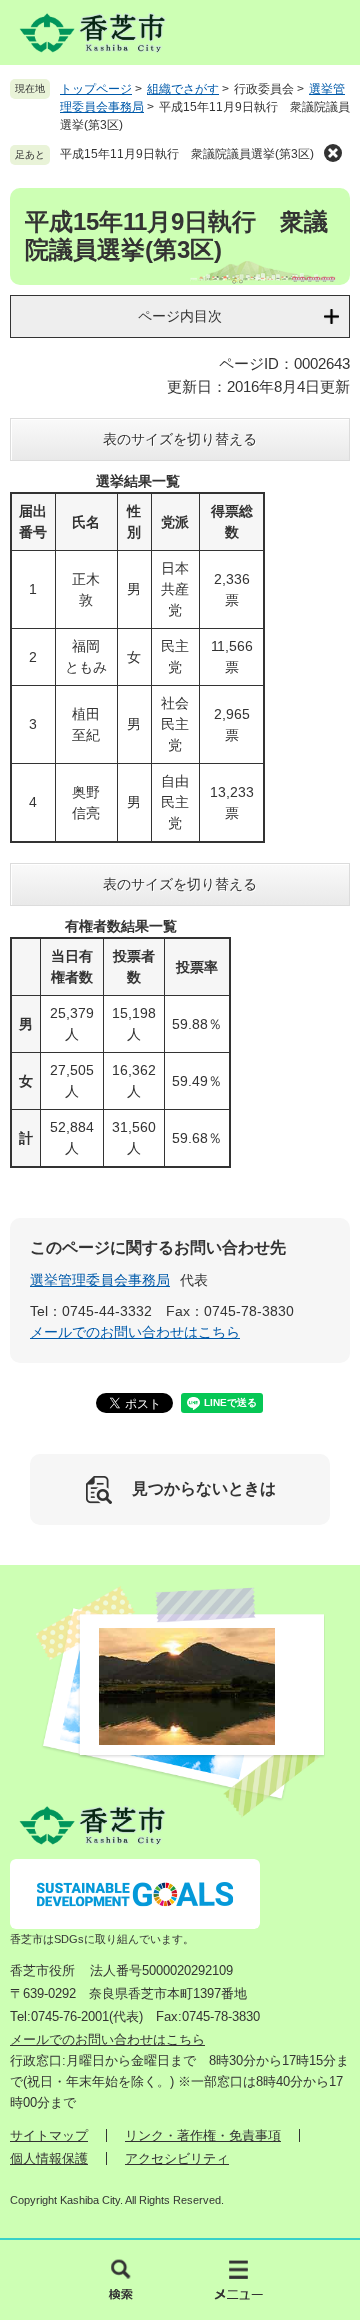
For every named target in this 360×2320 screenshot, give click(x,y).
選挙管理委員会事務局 (100, 1280)
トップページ (96, 89)
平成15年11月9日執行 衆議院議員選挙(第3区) (187, 154)
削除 (333, 153)
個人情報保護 (49, 2158)
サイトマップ (49, 2135)
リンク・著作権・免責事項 (203, 2135)
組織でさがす (183, 89)
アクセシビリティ (177, 2158)
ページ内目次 (180, 316)
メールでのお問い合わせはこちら (135, 1332)
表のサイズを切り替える (180, 439)
